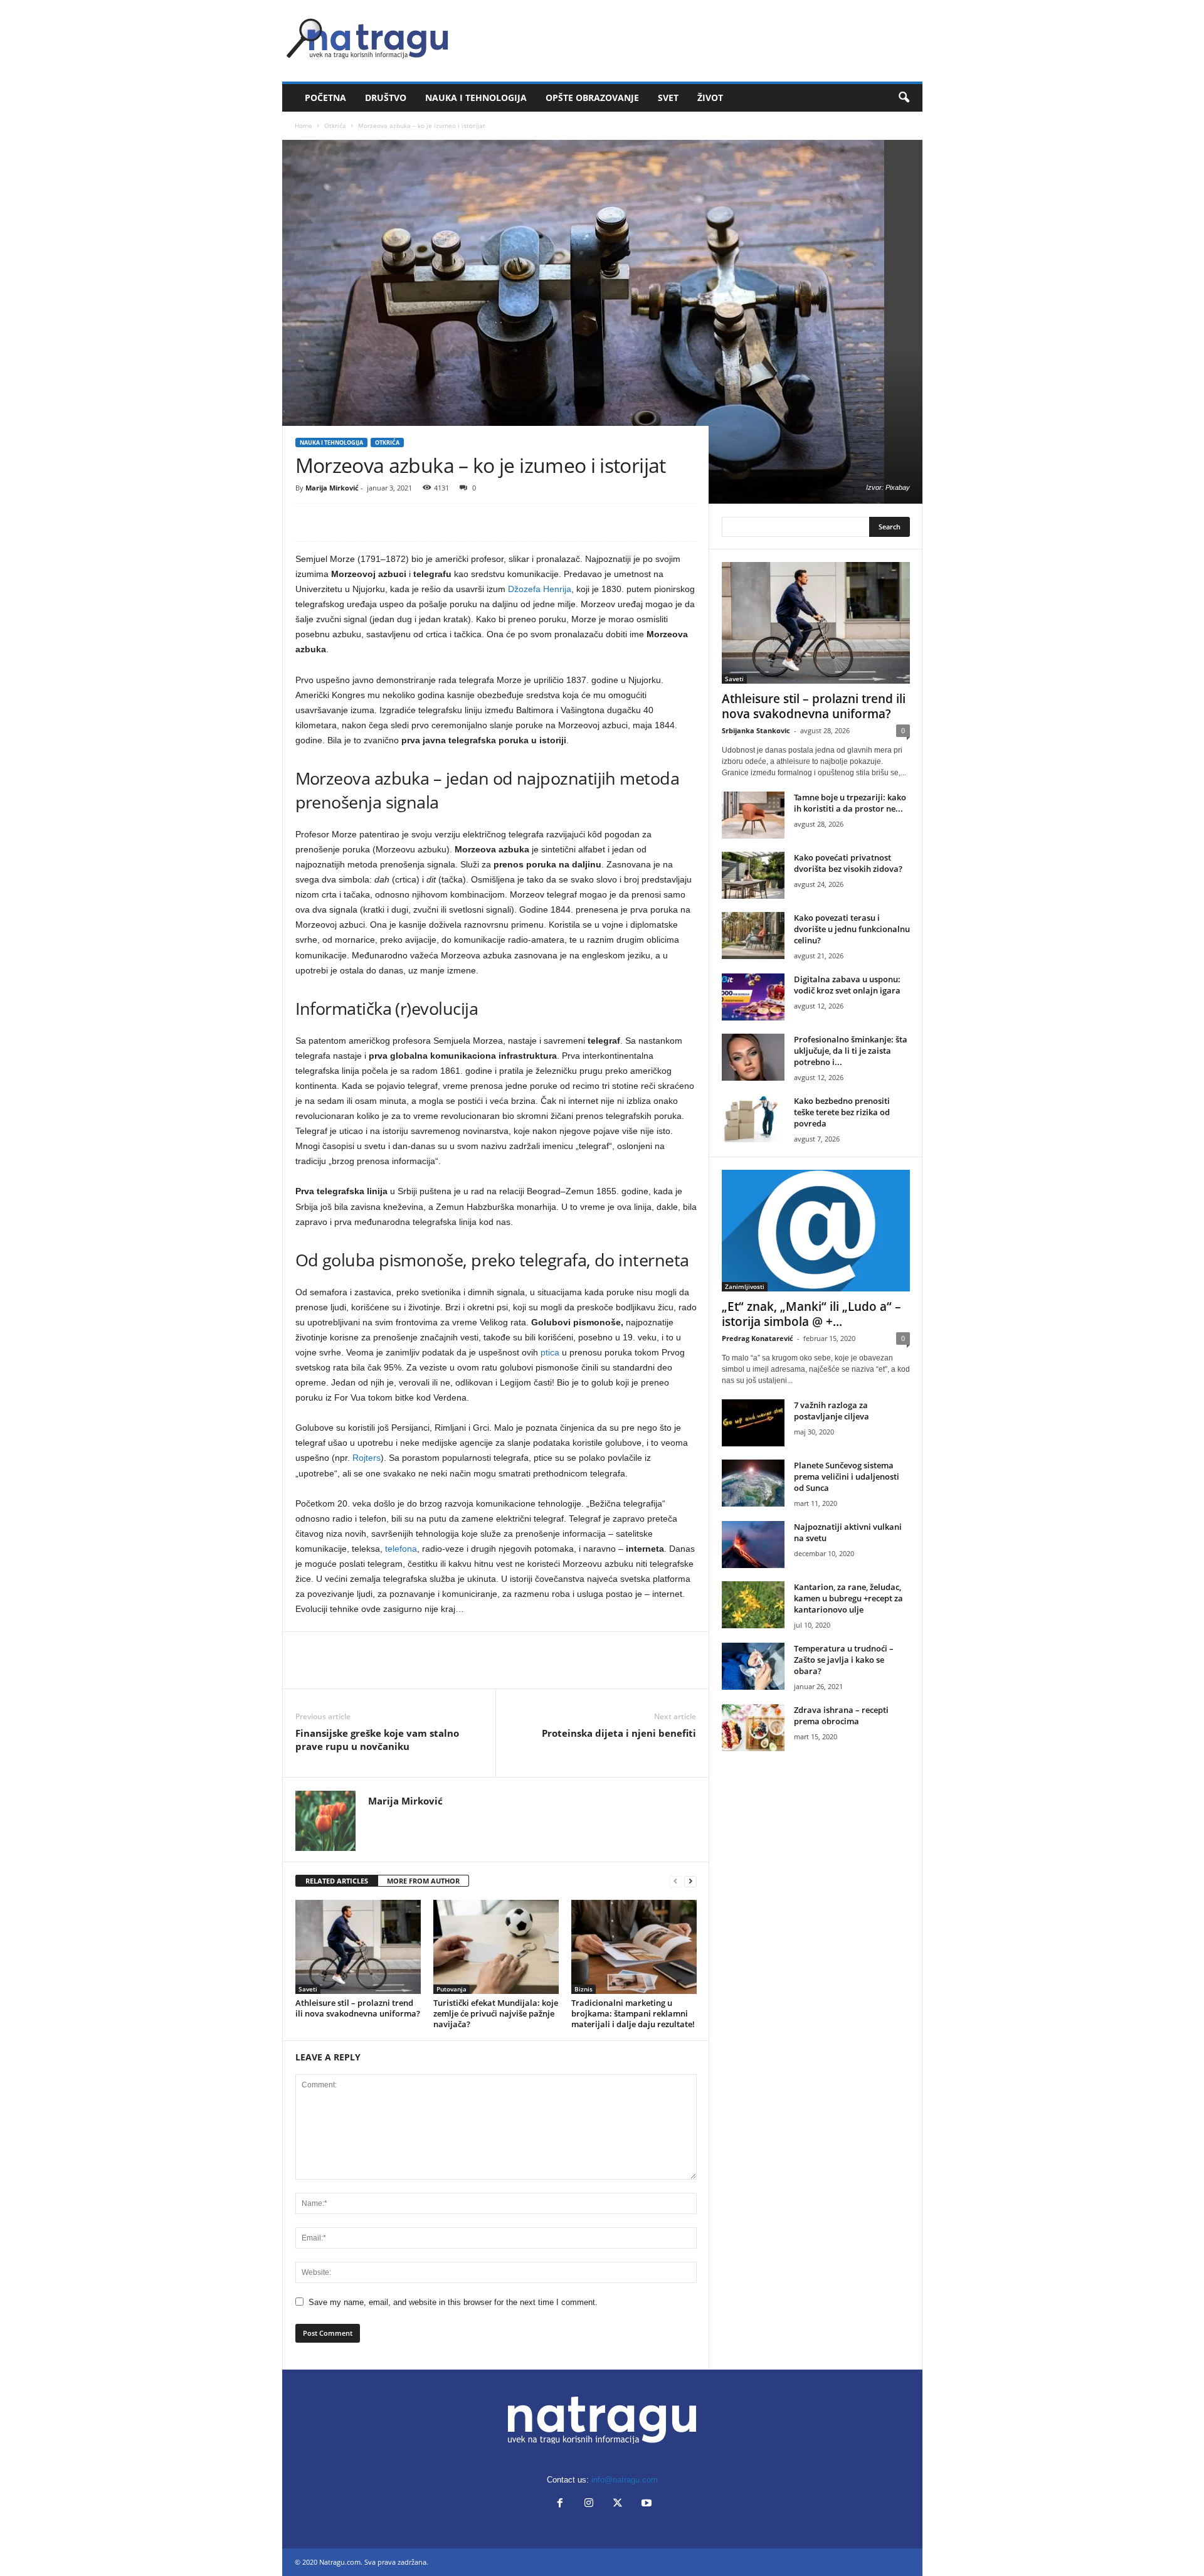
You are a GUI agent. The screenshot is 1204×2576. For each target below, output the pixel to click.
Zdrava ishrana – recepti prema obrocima (841, 1715)
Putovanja (451, 1989)
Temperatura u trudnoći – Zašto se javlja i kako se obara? (844, 1660)
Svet (668, 98)
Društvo (386, 98)
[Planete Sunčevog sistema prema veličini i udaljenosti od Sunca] (753, 1483)
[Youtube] (645, 2504)
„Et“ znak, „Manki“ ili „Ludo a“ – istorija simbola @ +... (811, 1314)
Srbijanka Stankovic (756, 730)
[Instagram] (589, 2504)
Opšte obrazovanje (592, 98)
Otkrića (335, 125)
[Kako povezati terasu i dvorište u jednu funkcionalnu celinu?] (753, 936)
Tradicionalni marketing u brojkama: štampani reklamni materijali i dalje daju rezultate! (633, 2013)
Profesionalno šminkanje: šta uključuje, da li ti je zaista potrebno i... (851, 1051)
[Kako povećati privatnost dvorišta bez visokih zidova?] (753, 875)
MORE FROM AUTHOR (423, 1881)
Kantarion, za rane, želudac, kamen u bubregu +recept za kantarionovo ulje (848, 1598)
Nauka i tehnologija (476, 98)
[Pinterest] (366, 522)
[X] (337, 522)
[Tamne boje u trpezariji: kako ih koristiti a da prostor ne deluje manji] (753, 815)
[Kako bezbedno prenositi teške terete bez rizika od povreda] (753, 1119)
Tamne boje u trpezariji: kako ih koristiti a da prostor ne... (850, 803)
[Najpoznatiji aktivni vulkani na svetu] (753, 1545)
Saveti (308, 1989)
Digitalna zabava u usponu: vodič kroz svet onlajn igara (847, 985)
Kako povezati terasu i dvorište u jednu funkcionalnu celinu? (852, 929)
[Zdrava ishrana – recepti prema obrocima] (753, 1728)
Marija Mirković (332, 488)
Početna (325, 98)
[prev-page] (675, 1881)
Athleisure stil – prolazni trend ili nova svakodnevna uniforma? (358, 2008)
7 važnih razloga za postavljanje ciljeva (832, 1411)
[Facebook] (308, 522)
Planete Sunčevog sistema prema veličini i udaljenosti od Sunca (847, 1476)
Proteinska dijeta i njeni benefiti (619, 1733)
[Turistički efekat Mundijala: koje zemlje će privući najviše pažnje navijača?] (496, 1947)
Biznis (584, 1989)
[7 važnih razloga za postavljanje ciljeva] (753, 1423)
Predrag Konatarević (758, 1338)
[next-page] (690, 1881)
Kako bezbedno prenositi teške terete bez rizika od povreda (842, 1112)
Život (710, 98)
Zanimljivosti (745, 1286)
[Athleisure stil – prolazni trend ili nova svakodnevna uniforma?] (358, 1947)
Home (304, 125)
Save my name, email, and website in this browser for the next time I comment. (453, 2302)
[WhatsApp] (394, 522)
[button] (904, 98)
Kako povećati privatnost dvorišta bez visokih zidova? (848, 863)
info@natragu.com (625, 2480)
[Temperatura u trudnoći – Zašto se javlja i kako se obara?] (753, 1666)
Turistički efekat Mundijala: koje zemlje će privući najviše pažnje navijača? (496, 2013)
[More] (424, 522)
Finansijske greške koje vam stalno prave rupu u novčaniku (377, 1740)
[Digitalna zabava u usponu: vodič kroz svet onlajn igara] (753, 997)
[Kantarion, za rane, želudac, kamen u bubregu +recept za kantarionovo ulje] (753, 1605)
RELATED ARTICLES (337, 1881)
